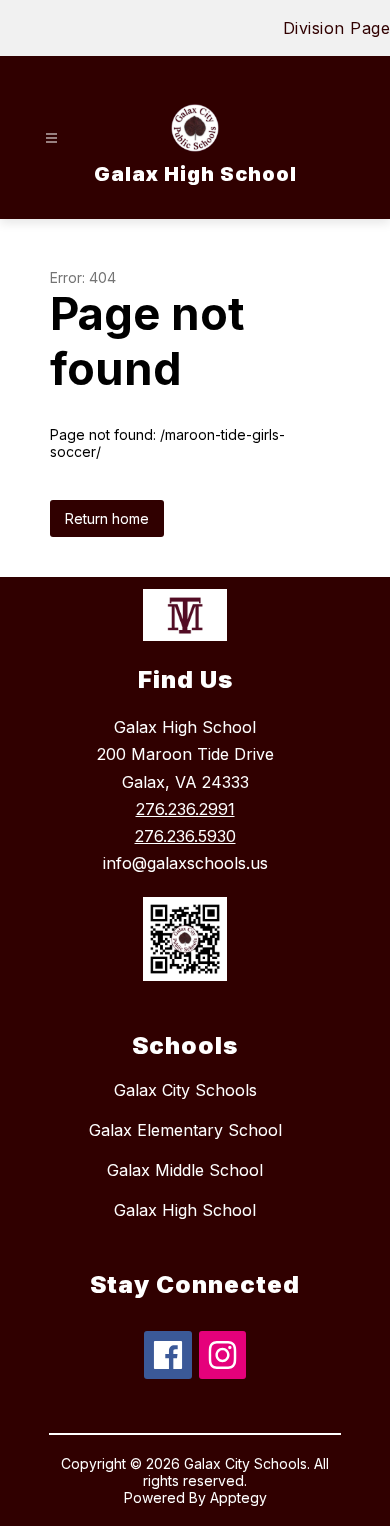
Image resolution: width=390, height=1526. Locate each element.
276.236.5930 (185, 836)
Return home (107, 518)
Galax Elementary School (185, 1130)
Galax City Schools (185, 1090)
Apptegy (238, 1497)
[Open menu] (51, 138)
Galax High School (185, 1210)
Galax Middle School (185, 1170)
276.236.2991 (185, 809)
